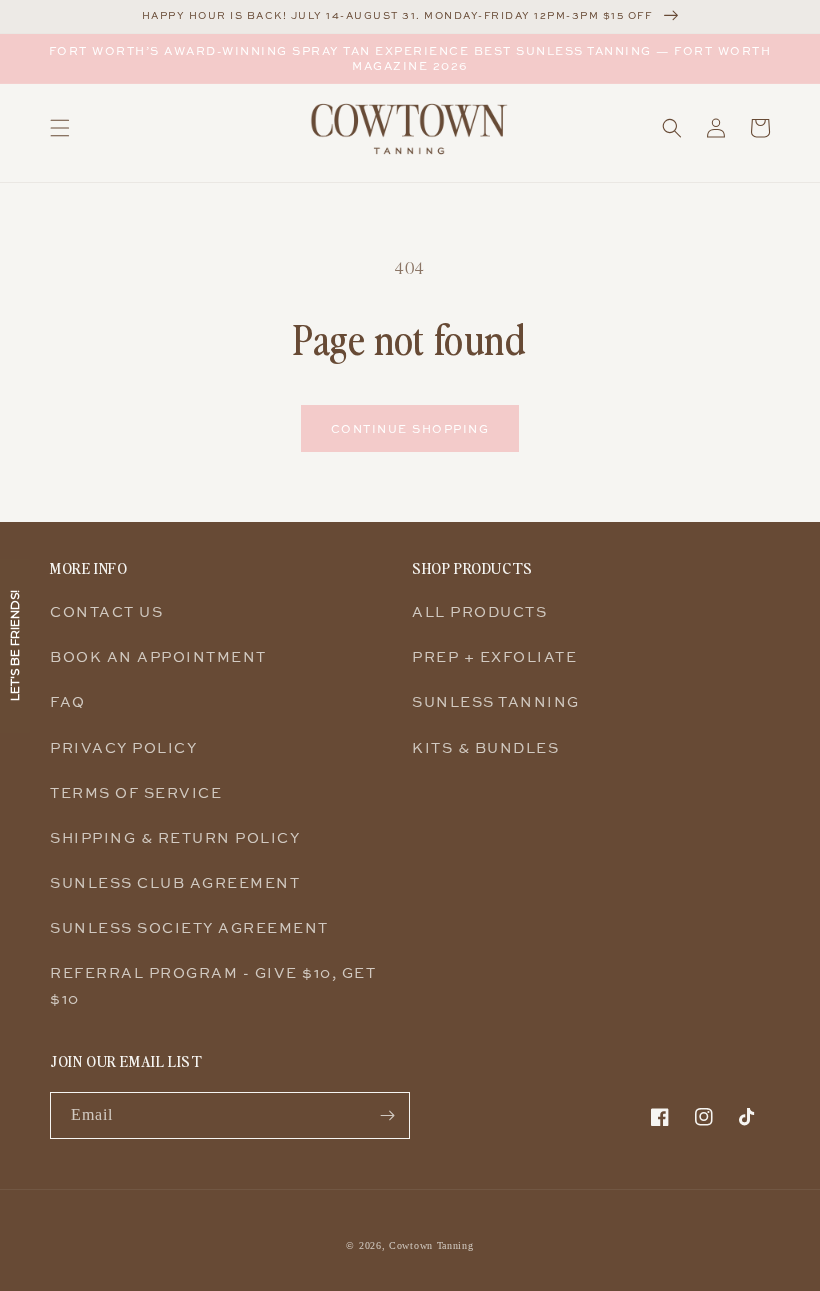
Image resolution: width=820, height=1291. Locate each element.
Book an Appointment (158, 656)
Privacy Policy (123, 747)
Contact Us (106, 611)
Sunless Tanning (496, 701)
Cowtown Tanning (431, 1245)
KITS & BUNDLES (485, 747)
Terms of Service (136, 792)
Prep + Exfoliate (494, 656)
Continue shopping (410, 428)
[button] (60, 128)
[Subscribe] (387, 1115)
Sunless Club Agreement (175, 882)
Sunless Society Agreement (189, 927)
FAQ (68, 701)
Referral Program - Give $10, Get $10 (213, 985)
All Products (479, 611)
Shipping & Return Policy (175, 837)
